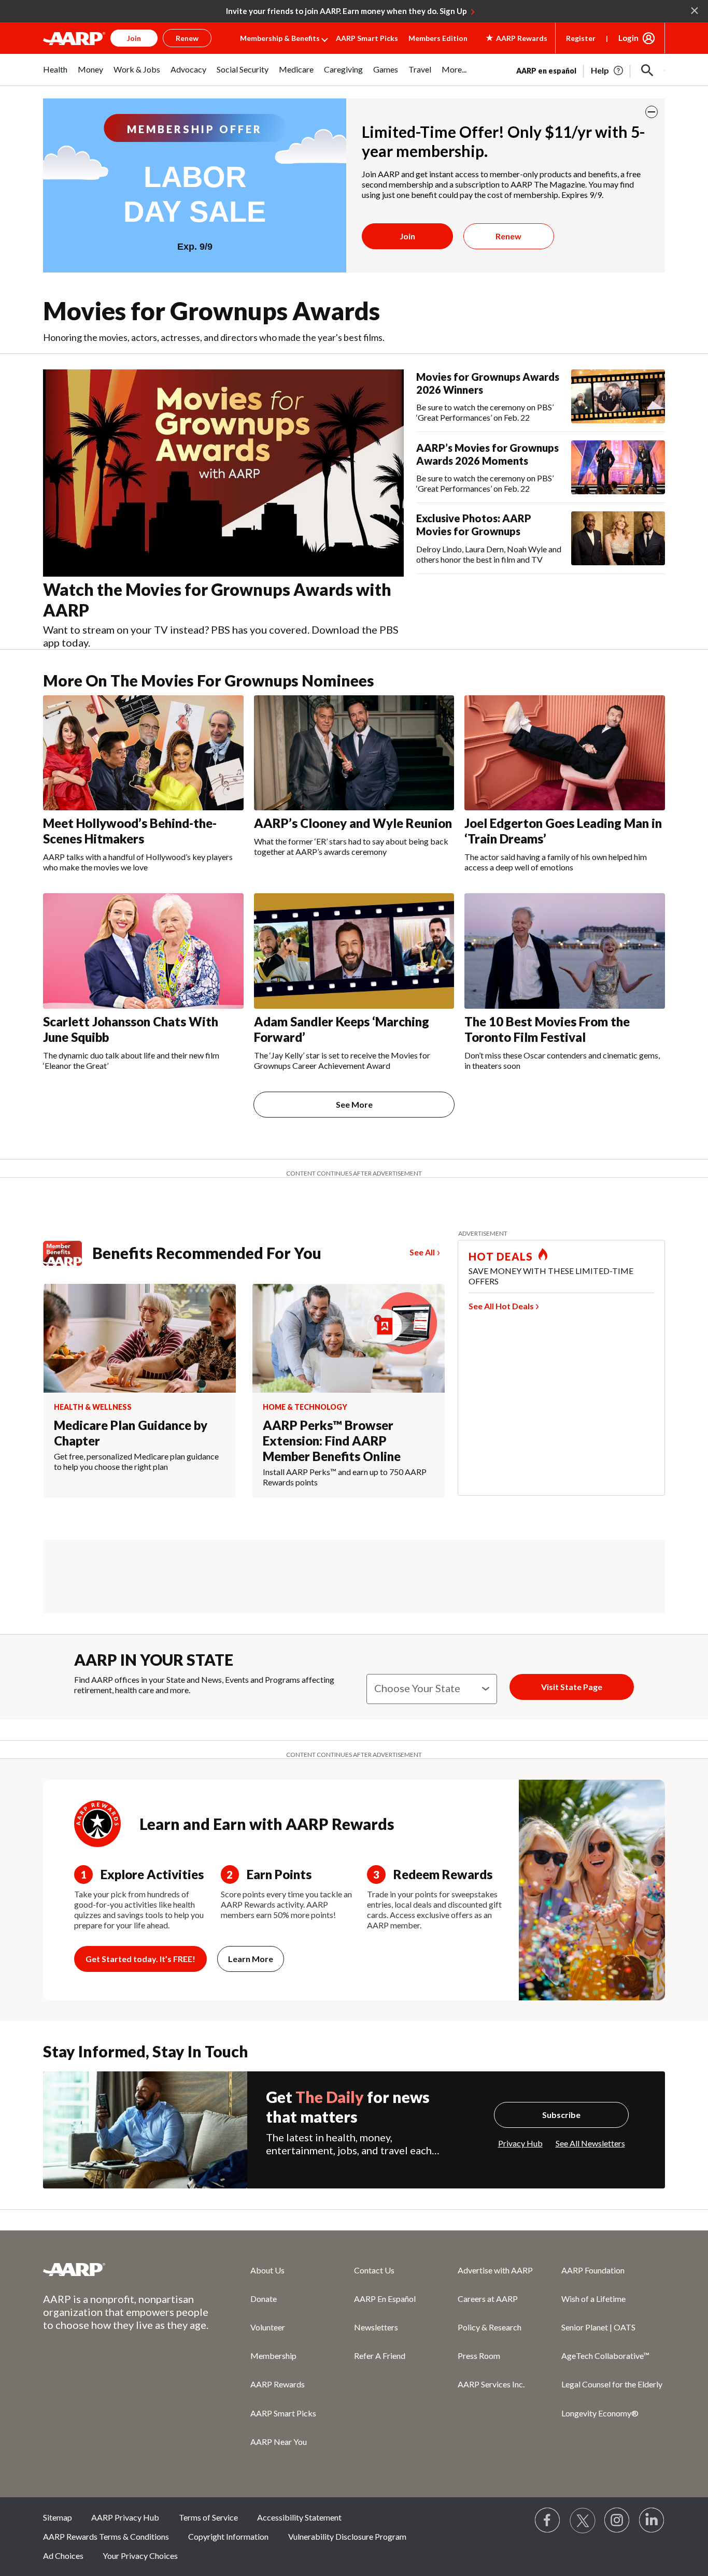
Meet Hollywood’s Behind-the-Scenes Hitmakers (130, 831)
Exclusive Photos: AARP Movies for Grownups (474, 525)
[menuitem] (55, 75)
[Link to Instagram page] (617, 2521)
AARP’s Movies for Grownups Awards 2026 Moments (487, 454)
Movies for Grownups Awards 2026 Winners (488, 383)
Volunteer (268, 2327)
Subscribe (561, 2115)
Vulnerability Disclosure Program (347, 2536)
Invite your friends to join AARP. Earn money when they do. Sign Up (346, 11)
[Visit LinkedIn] (652, 2521)
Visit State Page (572, 1687)
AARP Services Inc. (491, 2384)
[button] (647, 70)
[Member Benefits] (68, 1253)
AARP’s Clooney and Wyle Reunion (353, 823)
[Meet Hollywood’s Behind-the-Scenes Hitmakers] (143, 753)
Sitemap (58, 2517)
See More (354, 1104)
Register (581, 38)
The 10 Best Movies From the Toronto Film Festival (547, 1029)
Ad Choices (63, 2556)
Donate (264, 2299)
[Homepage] (74, 38)
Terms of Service (208, 2517)
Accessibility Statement (299, 2517)
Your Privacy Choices (140, 2556)
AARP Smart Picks (367, 38)
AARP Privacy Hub (125, 2517)
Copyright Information (228, 2536)
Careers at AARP (488, 2299)
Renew (508, 236)
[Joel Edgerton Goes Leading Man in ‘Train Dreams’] (565, 753)
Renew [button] (187, 38)
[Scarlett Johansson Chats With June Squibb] (143, 951)
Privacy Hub (520, 2143)
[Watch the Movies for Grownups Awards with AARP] (223, 473)
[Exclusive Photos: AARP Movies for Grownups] (618, 538)
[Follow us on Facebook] (548, 2521)
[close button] (652, 112)
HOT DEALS (501, 1256)
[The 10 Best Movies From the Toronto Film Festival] (565, 951)
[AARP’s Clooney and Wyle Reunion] (354, 753)
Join (407, 236)
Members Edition (438, 38)
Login (628, 38)
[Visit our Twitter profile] (583, 2521)
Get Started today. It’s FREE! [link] (140, 1959)
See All (422, 1252)
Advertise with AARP (495, 2270)
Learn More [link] (251, 1959)
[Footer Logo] (126, 2269)
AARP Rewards (278, 2384)
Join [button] (134, 38)
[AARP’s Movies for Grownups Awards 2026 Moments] (618, 467)
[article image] (608, 70)
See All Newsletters (590, 2143)
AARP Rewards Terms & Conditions (106, 2536)
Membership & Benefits (280, 38)
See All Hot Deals (501, 1306)
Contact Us (374, 2270)
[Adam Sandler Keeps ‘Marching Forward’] (354, 951)
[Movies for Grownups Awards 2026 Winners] (618, 396)
